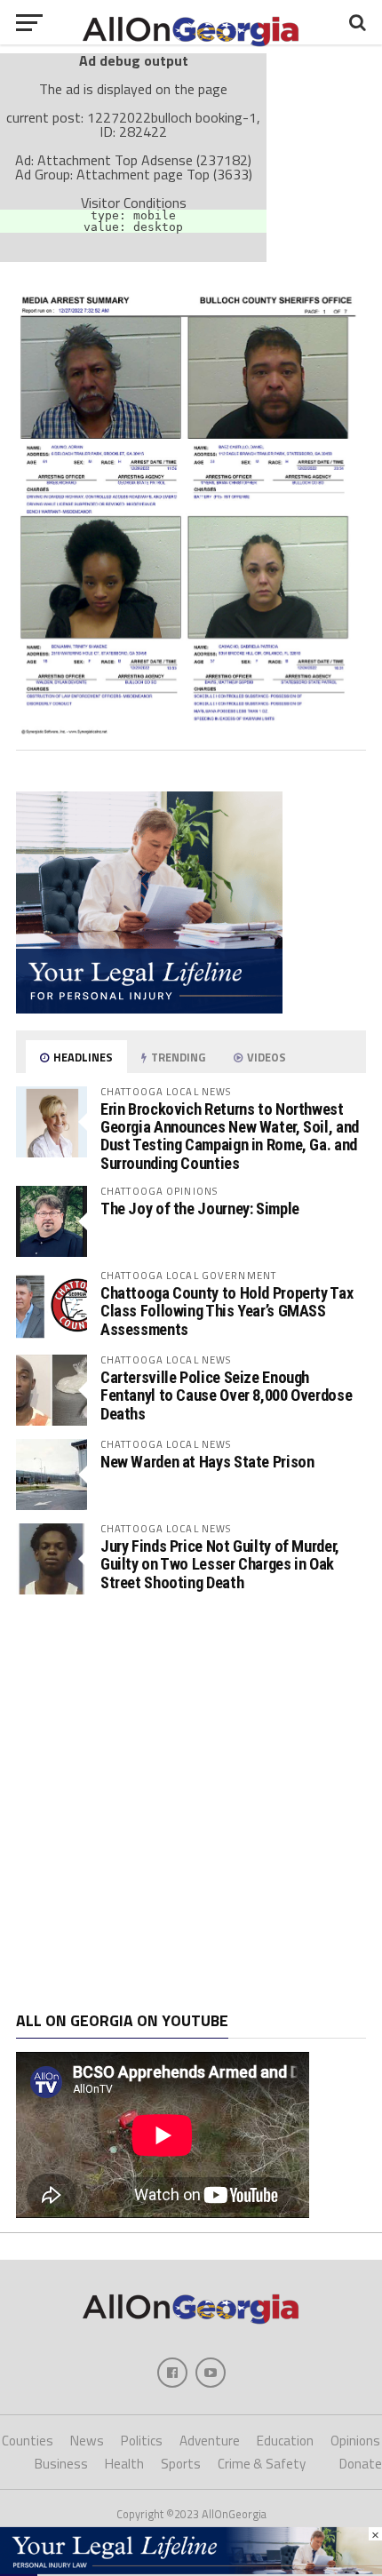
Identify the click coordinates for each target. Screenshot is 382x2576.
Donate (361, 2464)
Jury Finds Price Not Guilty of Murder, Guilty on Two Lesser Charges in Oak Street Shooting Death (220, 1564)
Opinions (355, 2441)
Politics (142, 2441)
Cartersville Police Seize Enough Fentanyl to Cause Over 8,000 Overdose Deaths (226, 1395)
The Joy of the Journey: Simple (200, 1208)
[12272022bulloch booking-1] (191, 729)
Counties (28, 2441)
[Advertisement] (191, 1803)
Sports (181, 2464)
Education (285, 2441)
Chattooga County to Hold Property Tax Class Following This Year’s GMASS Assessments (227, 1311)
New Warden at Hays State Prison (207, 1462)
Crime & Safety (262, 2464)
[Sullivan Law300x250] (149, 1008)
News (87, 2441)
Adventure (210, 2441)
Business (61, 2464)
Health (124, 2464)
